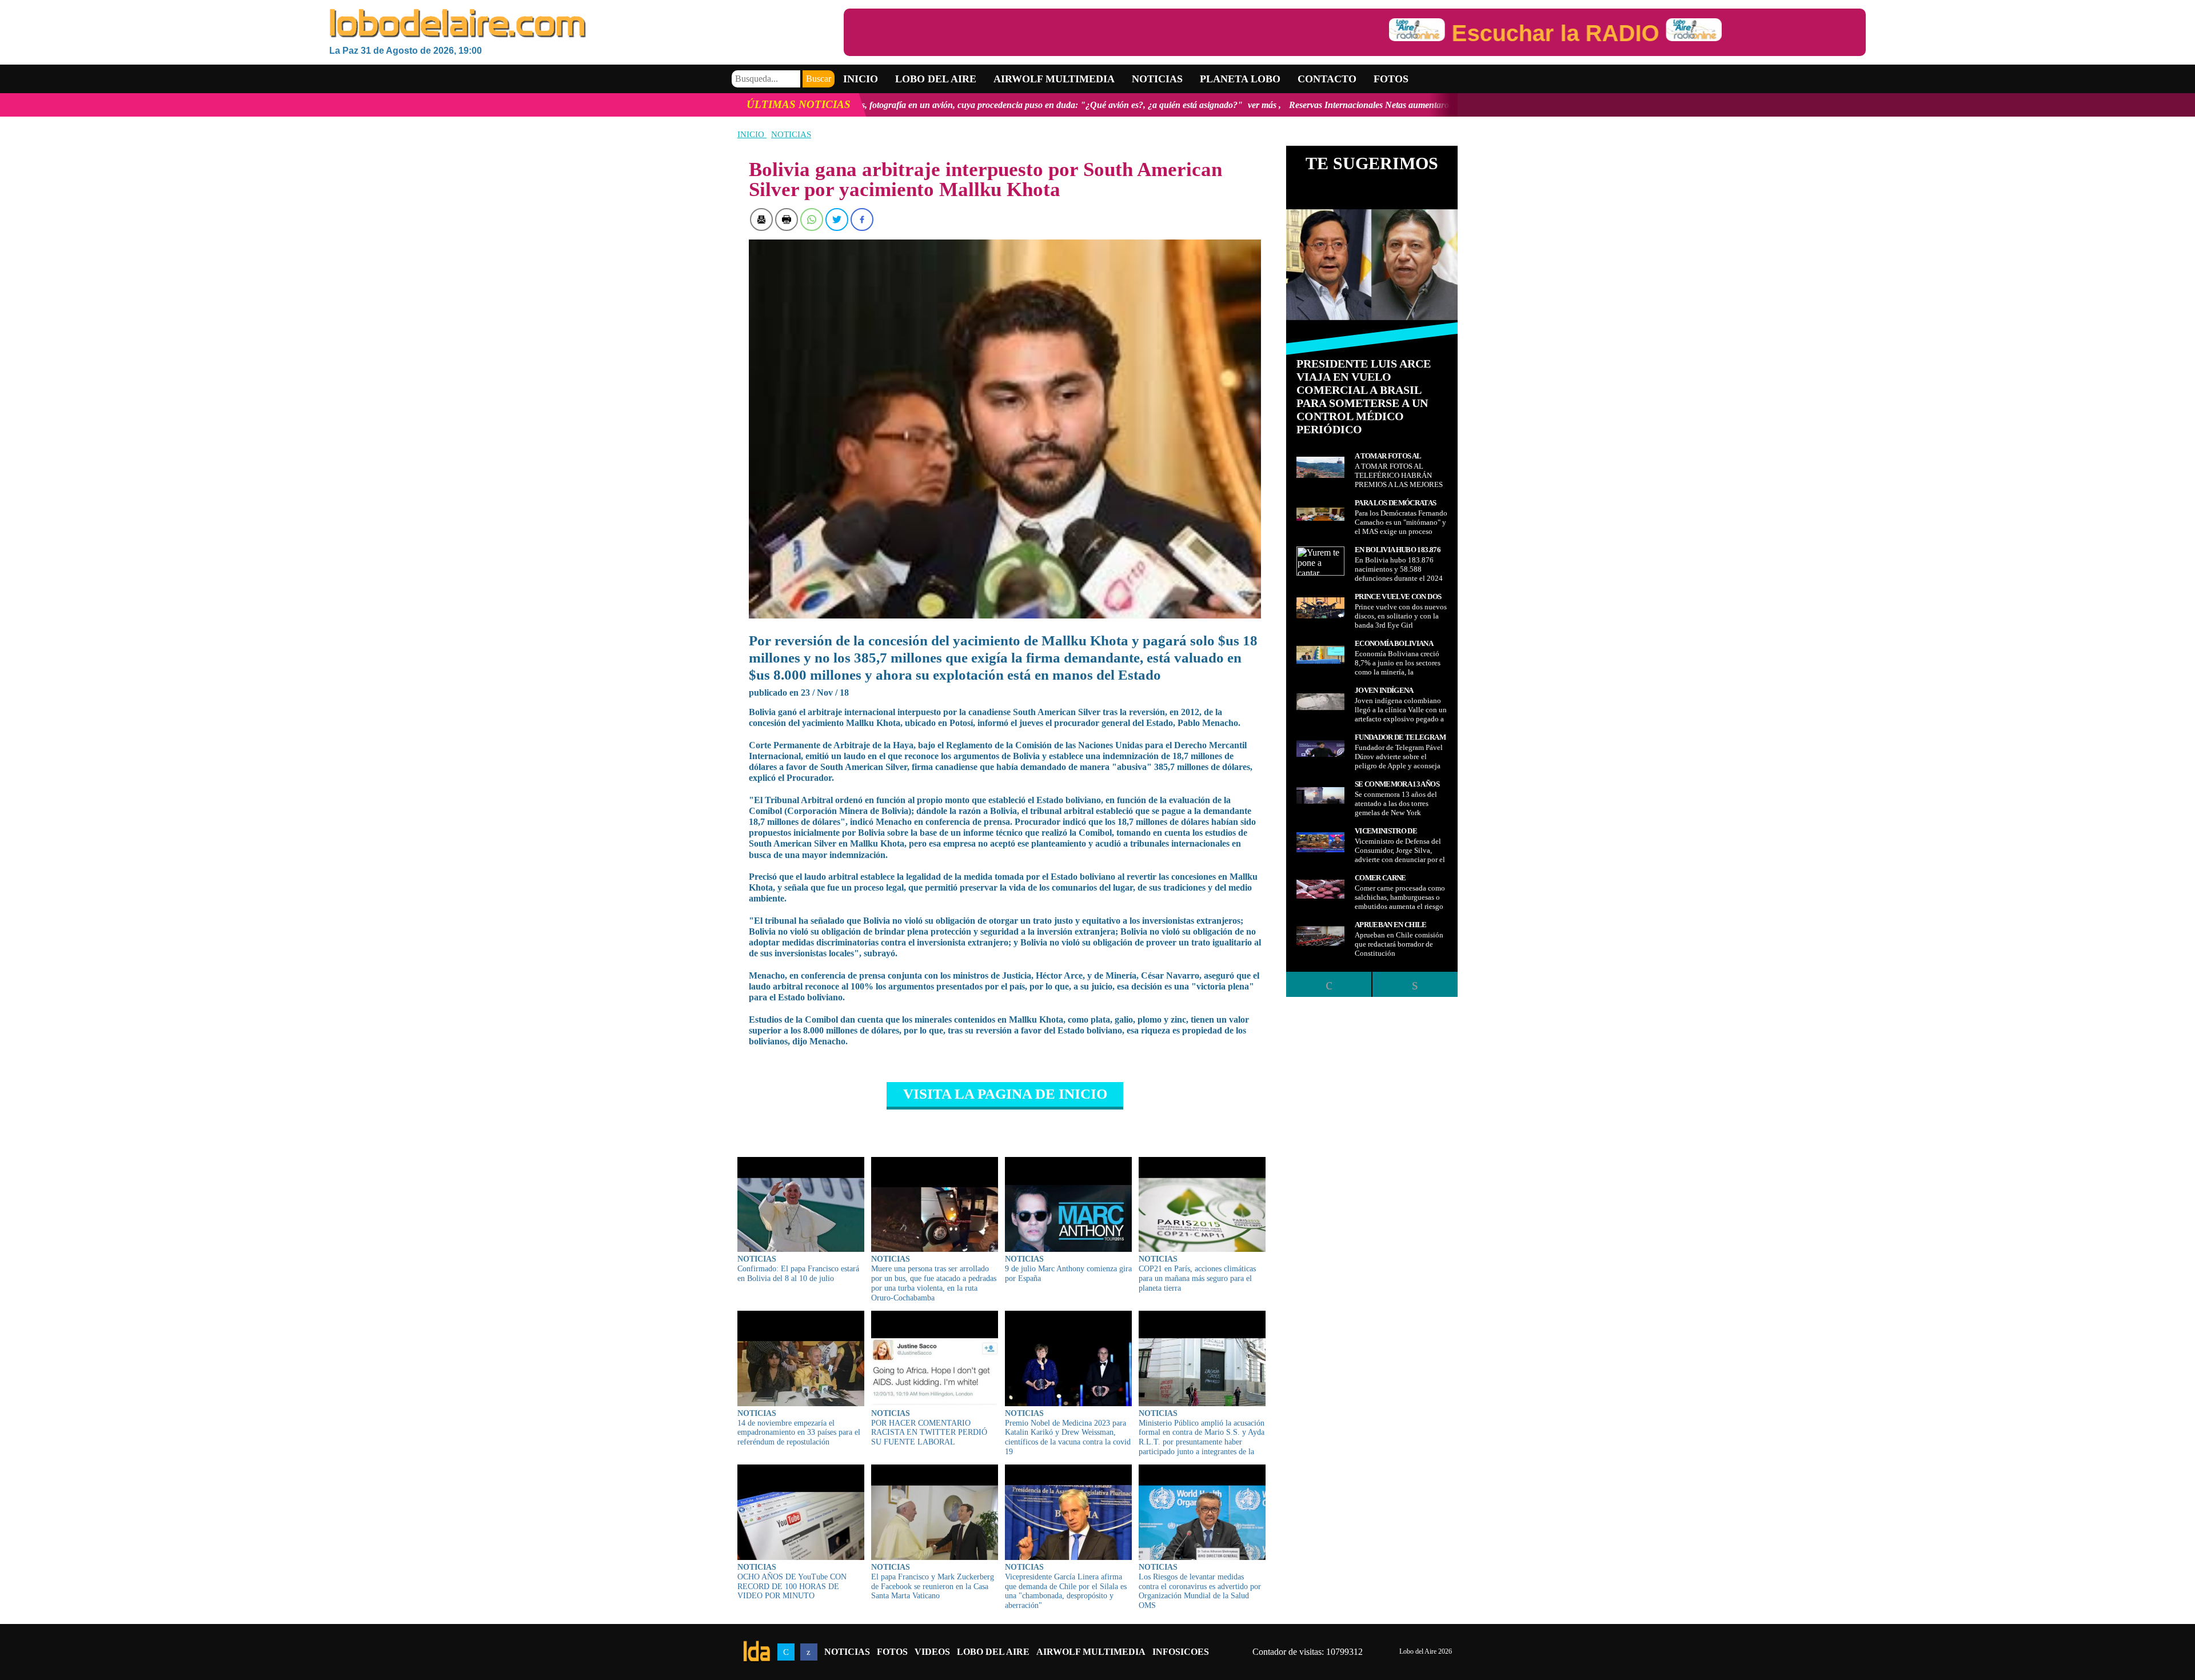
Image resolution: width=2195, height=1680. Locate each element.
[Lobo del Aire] (586, 24)
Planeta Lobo (1240, 79)
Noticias (1157, 79)
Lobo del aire (936, 79)
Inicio (861, 79)
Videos (932, 1652)
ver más (1029, 105)
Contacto (1327, 79)
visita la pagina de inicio (1005, 1094)
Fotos (1391, 79)
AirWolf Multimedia (1091, 1652)
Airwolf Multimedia (1054, 79)
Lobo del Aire (993, 1652)
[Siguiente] (1415, 984)
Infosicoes (1181, 1652)
